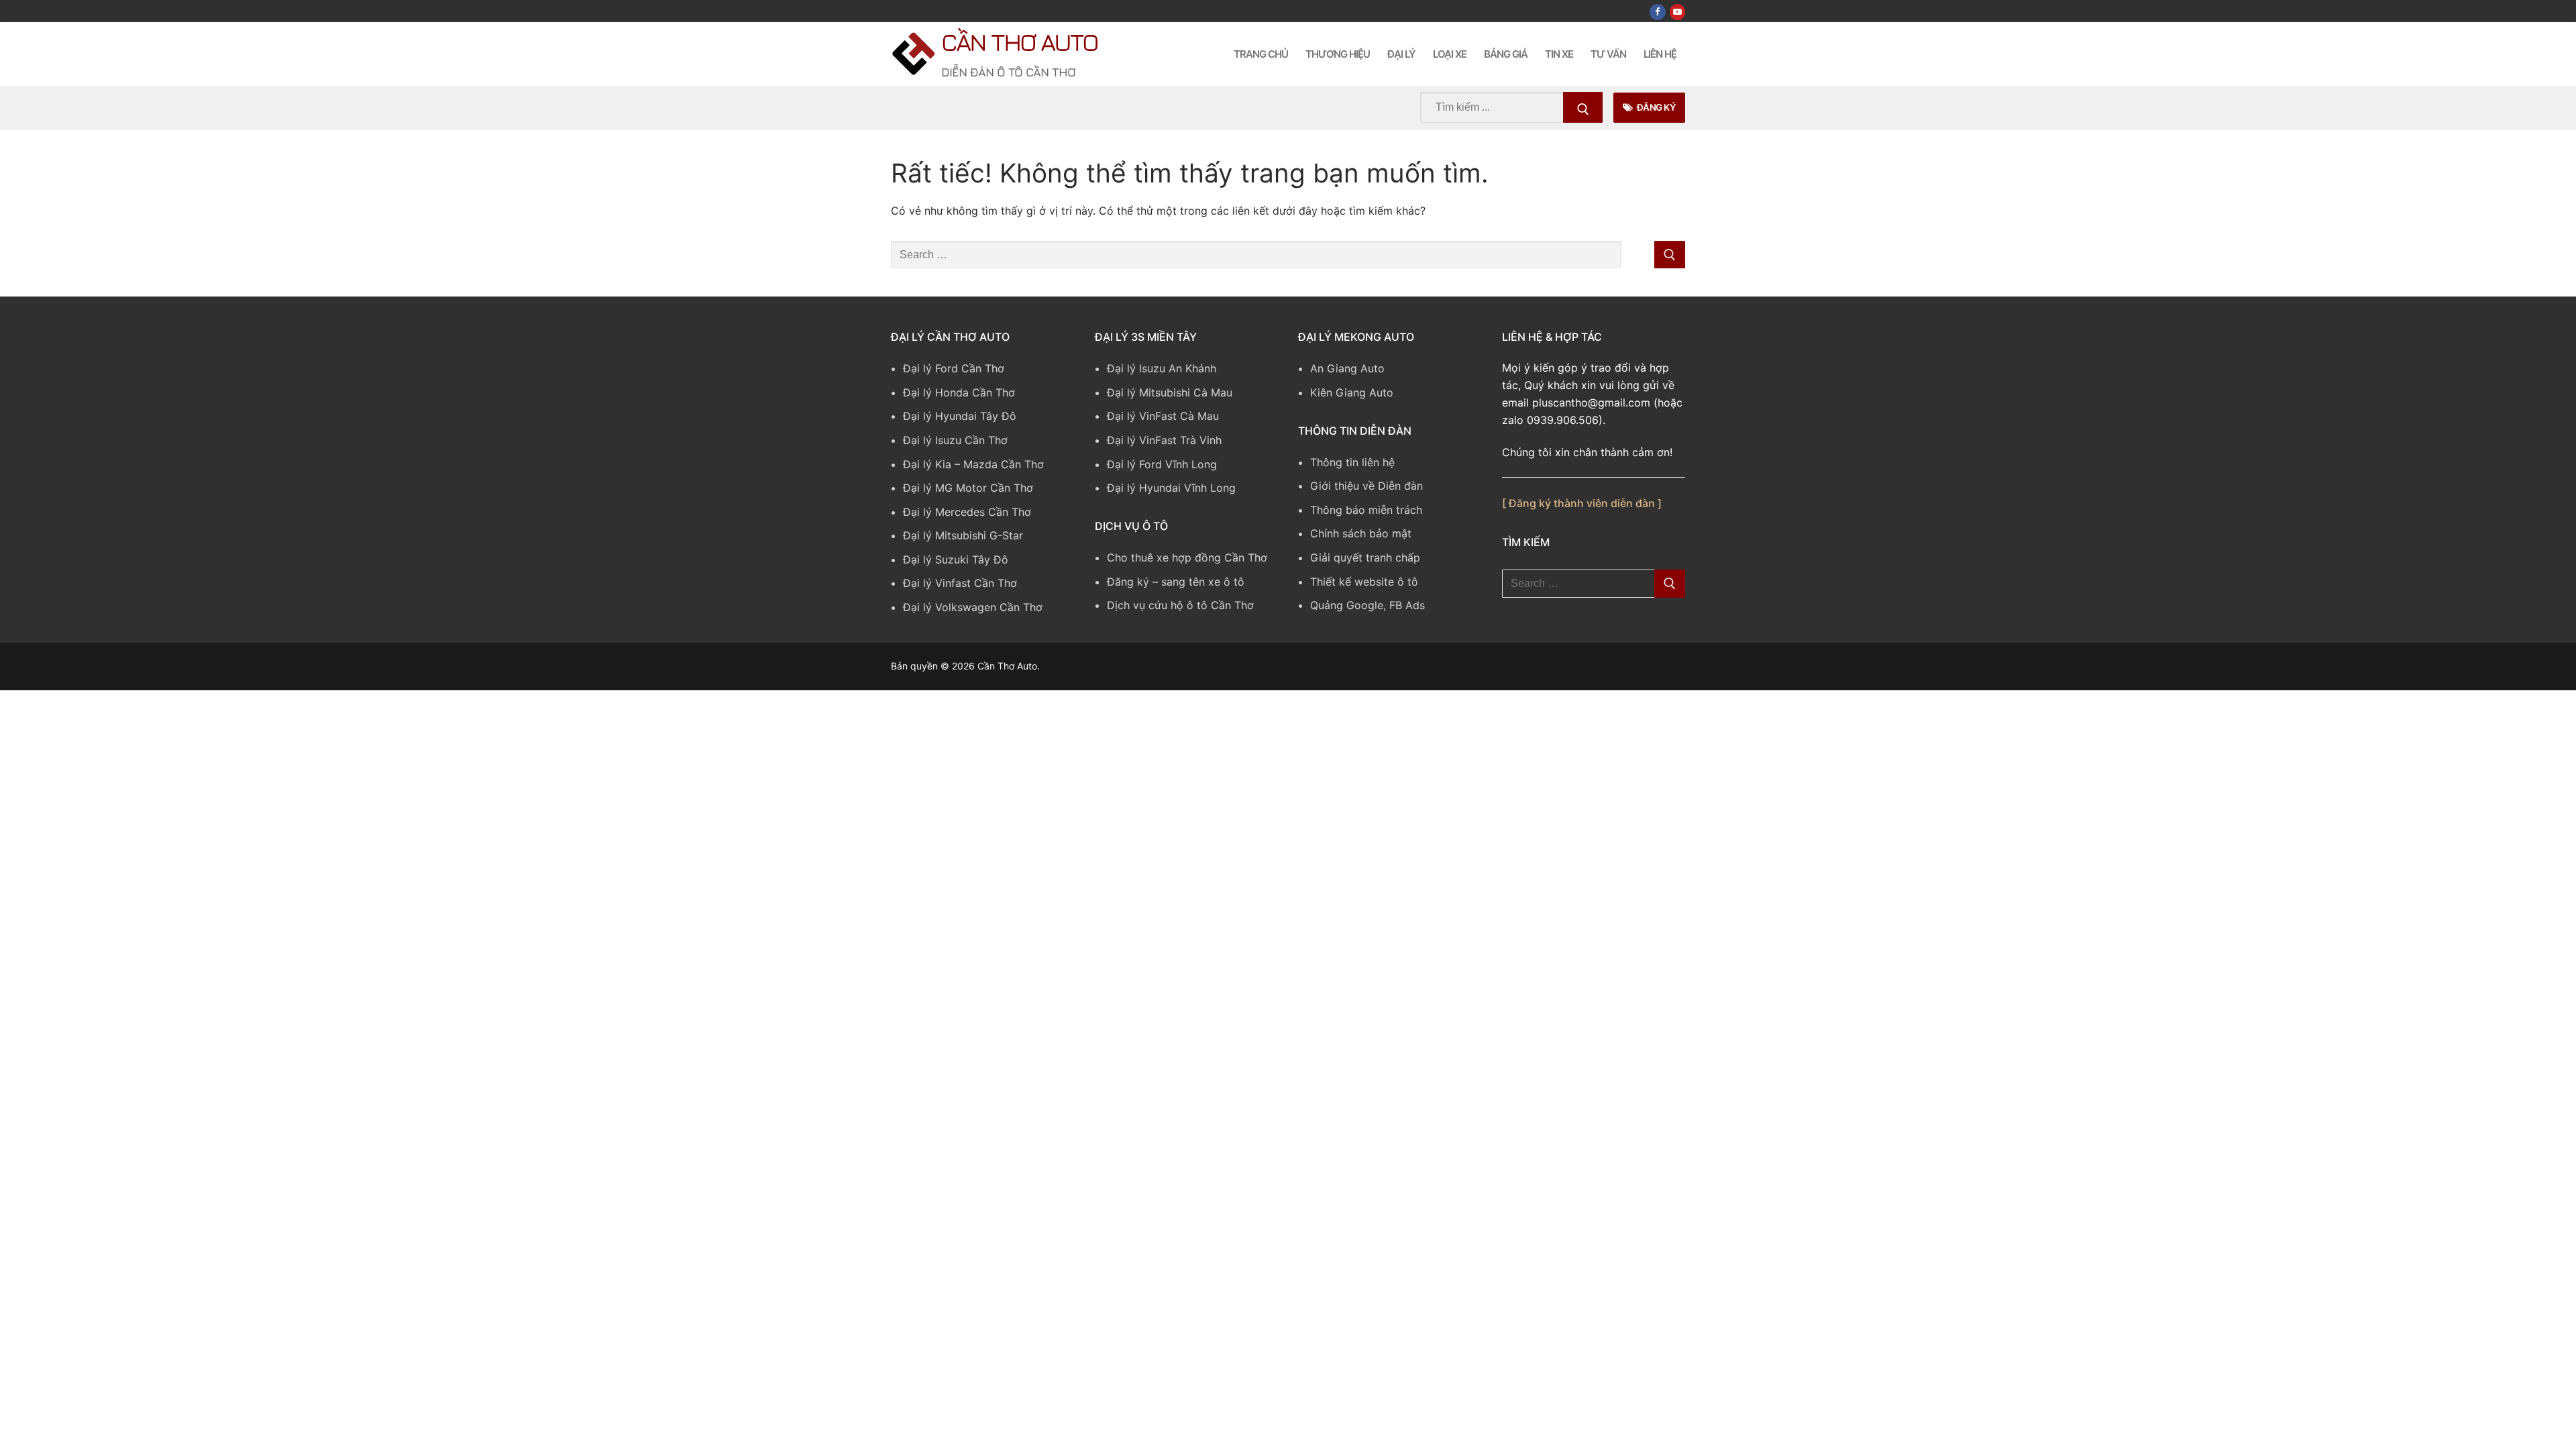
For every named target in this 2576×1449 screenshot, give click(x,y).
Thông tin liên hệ (1352, 462)
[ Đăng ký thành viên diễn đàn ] (1582, 503)
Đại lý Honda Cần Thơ (959, 392)
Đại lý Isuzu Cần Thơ (955, 440)
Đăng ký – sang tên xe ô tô (1176, 582)
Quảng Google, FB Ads (1367, 605)
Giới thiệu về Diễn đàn (1366, 486)
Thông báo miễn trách (1366, 510)
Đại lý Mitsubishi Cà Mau (1170, 392)
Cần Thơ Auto (1019, 42)
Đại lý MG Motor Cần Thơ (968, 488)
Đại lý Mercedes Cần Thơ (967, 512)
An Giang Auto (1347, 368)
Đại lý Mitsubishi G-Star (963, 535)
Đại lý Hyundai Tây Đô (960, 416)
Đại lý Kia (927, 464)
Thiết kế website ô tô (1364, 582)
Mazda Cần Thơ (1004, 464)
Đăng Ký (1655, 107)
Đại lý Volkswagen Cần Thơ (973, 607)
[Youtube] (1677, 12)
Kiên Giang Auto (1352, 392)
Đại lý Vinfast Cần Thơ (960, 583)
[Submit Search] (1583, 107)
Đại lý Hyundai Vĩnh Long (1171, 488)
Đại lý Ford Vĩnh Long (1162, 464)
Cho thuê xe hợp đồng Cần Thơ (1187, 557)
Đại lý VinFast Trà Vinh (1164, 440)
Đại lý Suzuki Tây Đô (956, 559)
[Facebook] (1657, 12)
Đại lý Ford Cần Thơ (954, 368)
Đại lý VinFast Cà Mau (1163, 416)
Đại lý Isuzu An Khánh (1162, 368)
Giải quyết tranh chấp (1365, 557)
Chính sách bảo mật (1361, 533)
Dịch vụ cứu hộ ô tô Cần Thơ (1180, 605)
